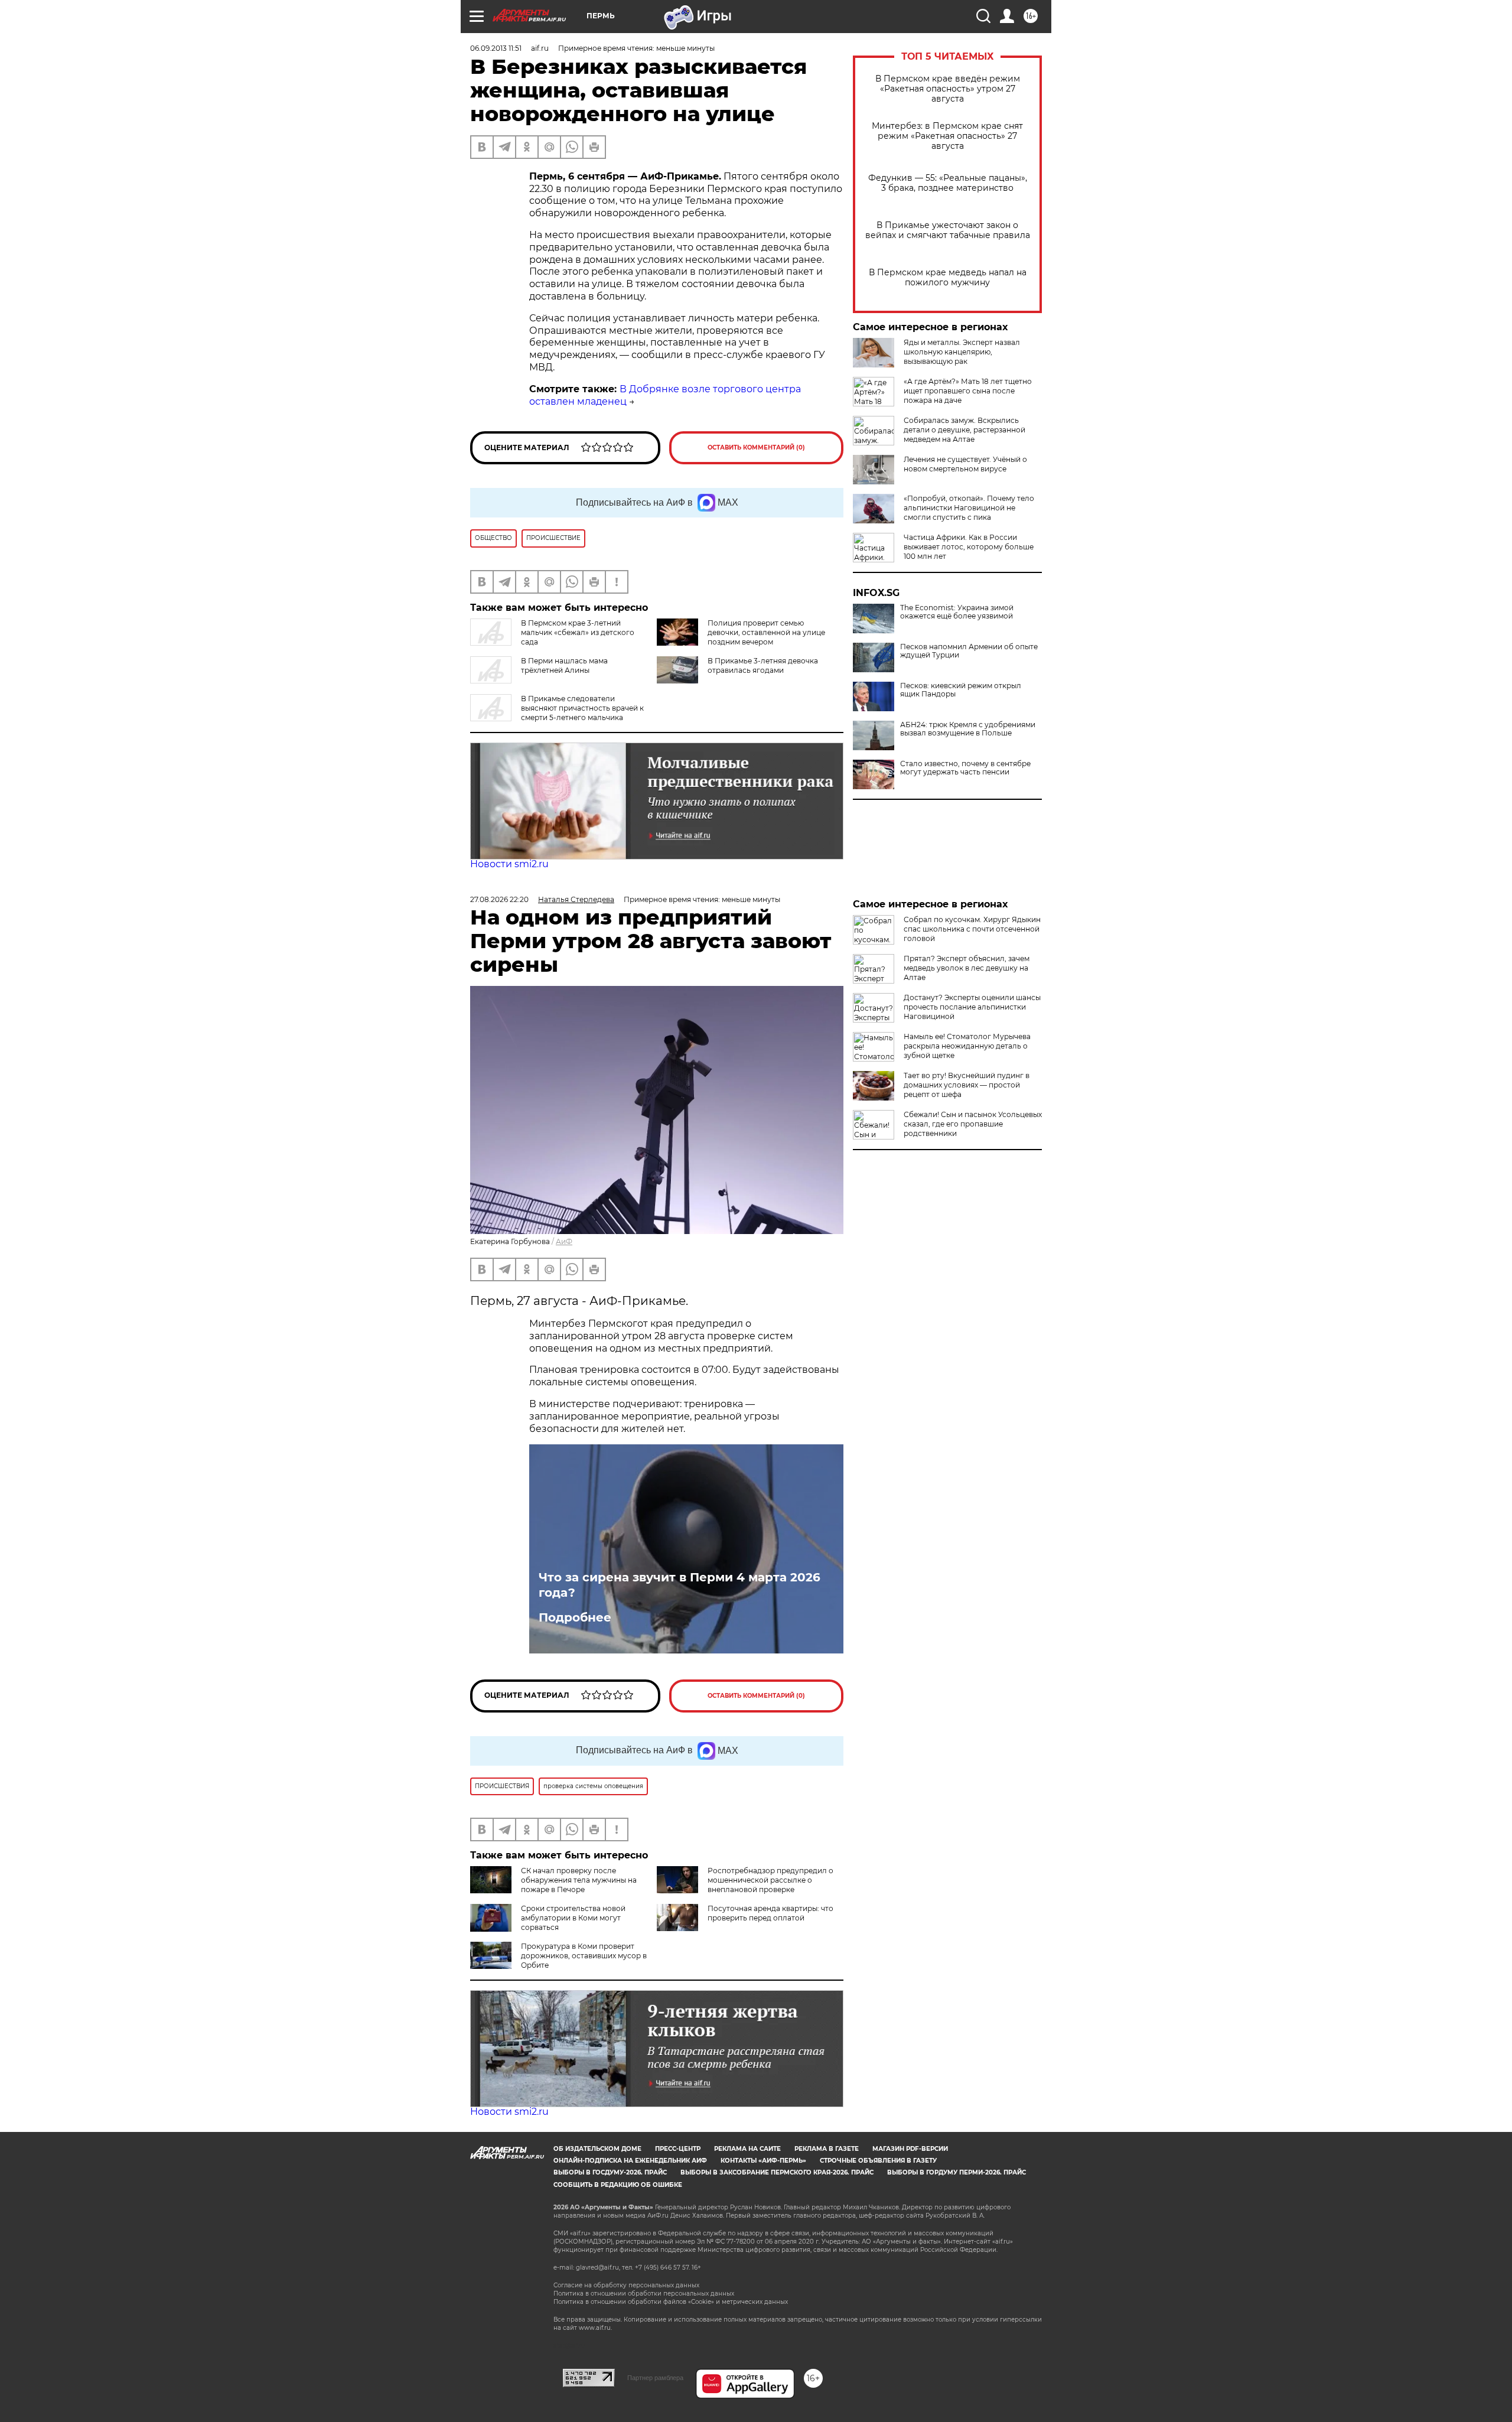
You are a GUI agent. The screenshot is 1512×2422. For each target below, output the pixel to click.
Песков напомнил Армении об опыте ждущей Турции (969, 651)
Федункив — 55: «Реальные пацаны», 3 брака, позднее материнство (948, 183)
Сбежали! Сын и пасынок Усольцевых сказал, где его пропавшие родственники (973, 1124)
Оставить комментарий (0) (756, 447)
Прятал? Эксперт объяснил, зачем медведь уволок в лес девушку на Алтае (967, 968)
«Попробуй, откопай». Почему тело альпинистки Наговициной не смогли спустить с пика (969, 508)
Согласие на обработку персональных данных (626, 2285)
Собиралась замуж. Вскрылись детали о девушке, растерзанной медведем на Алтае (964, 430)
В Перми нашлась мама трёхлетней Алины (564, 665)
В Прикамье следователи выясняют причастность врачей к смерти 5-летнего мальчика (582, 708)
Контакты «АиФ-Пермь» (763, 2161)
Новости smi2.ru (509, 864)
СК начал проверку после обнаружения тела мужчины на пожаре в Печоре (579, 1880)
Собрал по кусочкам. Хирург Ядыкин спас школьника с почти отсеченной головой (972, 929)
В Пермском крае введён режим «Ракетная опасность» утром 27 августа (948, 89)
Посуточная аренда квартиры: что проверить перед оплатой (770, 1913)
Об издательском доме (597, 2149)
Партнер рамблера (655, 2378)
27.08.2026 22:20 (499, 899)
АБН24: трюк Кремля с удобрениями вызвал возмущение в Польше (968, 729)
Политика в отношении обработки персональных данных (644, 2294)
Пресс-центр (678, 2149)
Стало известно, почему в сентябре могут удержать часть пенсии (965, 768)
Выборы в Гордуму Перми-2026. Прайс (957, 2172)
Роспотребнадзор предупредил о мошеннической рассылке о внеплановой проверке (770, 1880)
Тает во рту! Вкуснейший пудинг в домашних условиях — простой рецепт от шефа (967, 1085)
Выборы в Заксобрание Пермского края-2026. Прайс (777, 2172)
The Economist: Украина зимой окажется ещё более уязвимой (957, 612)
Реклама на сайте (747, 2149)
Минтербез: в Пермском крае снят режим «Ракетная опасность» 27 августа (947, 136)
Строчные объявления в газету (878, 2161)
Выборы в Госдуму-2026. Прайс (610, 2172)
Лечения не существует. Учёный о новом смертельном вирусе (965, 464)
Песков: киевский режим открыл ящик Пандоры (961, 690)
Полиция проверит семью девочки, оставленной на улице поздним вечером (766, 632)
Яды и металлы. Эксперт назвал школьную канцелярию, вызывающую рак (962, 352)
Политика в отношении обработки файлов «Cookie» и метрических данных (671, 2302)
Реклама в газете (827, 2149)
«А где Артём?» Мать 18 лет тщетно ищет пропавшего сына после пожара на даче (968, 391)
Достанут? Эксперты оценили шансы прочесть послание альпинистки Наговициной (972, 1007)
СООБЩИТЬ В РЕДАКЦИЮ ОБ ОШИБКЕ (618, 2185)
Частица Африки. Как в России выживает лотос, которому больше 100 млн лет (969, 547)
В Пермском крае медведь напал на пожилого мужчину (948, 278)
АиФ (564, 1241)
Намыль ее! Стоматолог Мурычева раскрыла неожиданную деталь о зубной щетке (967, 1046)
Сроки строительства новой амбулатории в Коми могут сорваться (573, 1918)
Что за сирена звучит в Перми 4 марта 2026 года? (680, 1585)
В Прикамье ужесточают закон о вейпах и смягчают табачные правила (948, 230)
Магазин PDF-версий (910, 2149)
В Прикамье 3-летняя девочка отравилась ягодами (763, 665)
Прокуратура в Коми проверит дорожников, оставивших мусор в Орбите (584, 1956)
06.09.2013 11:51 (496, 48)
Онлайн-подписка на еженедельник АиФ (630, 2161)
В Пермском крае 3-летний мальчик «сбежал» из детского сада (578, 632)
